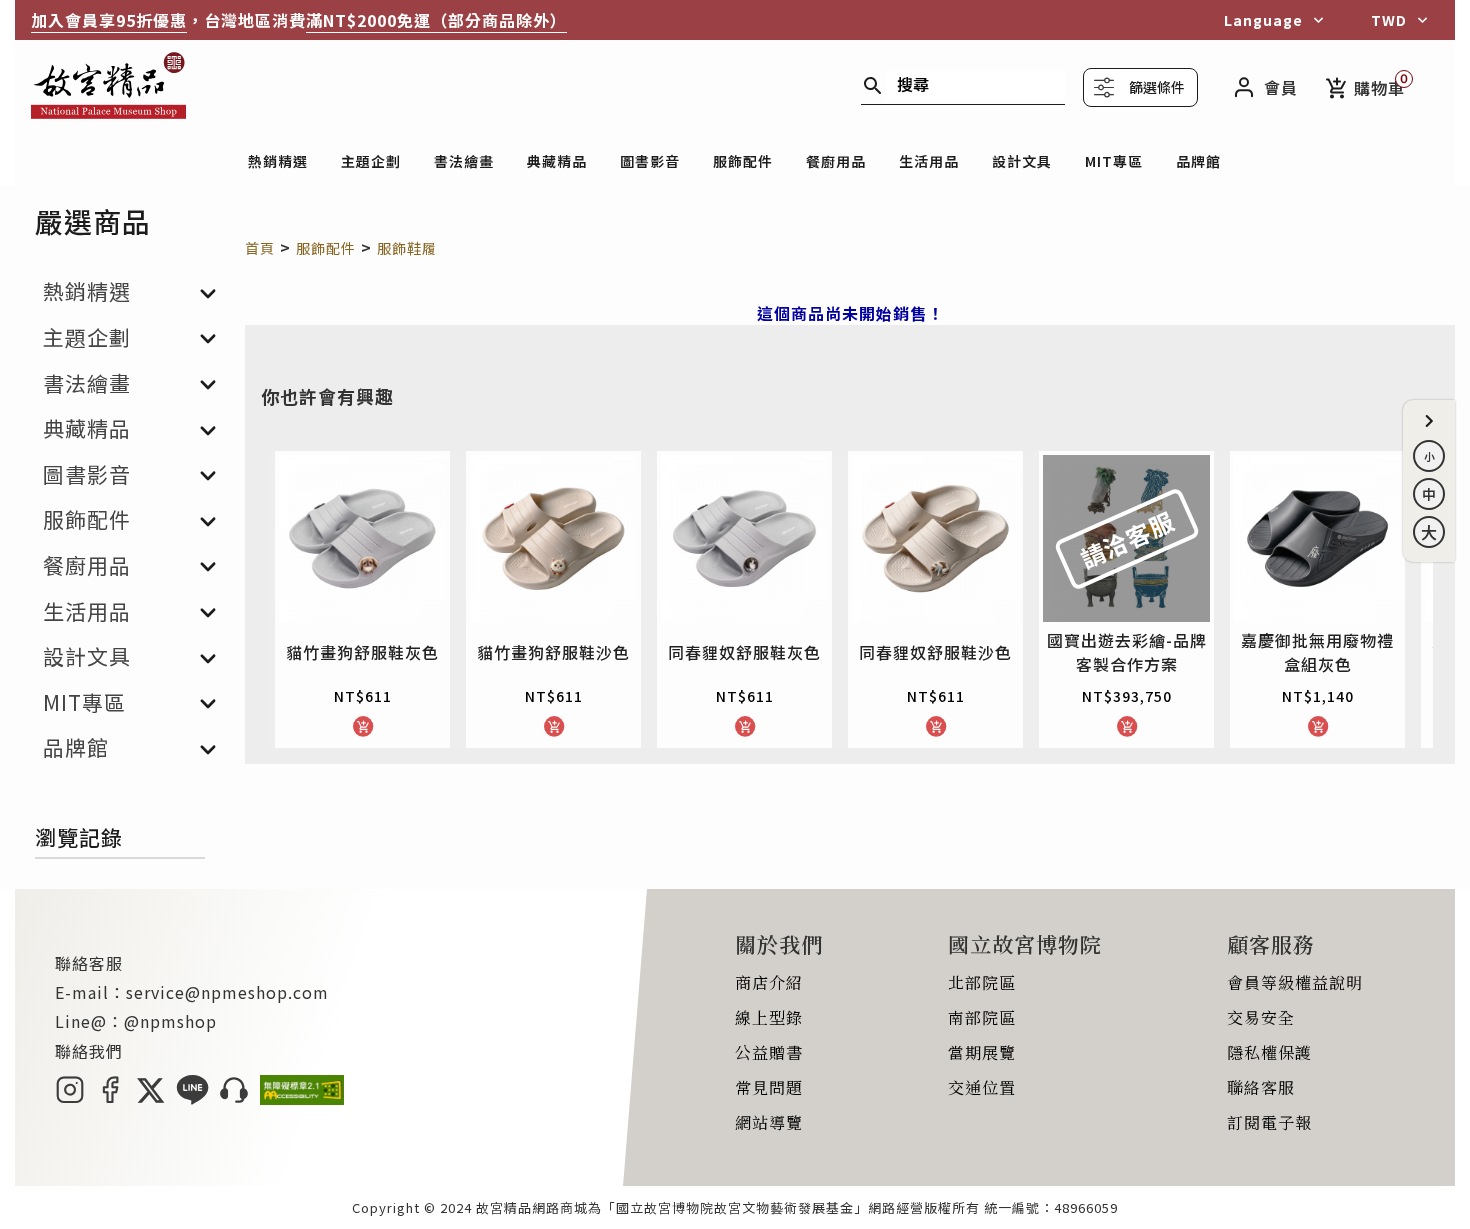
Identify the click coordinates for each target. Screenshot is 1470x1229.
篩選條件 (1157, 87)
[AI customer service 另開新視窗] (234, 1098)
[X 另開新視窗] (150, 1098)
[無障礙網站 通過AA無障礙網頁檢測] (302, 1098)
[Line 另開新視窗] (192, 1098)
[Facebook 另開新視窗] (110, 1098)
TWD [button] (1389, 20)
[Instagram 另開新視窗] (70, 1098)
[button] (1429, 421)
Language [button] (1263, 20)
